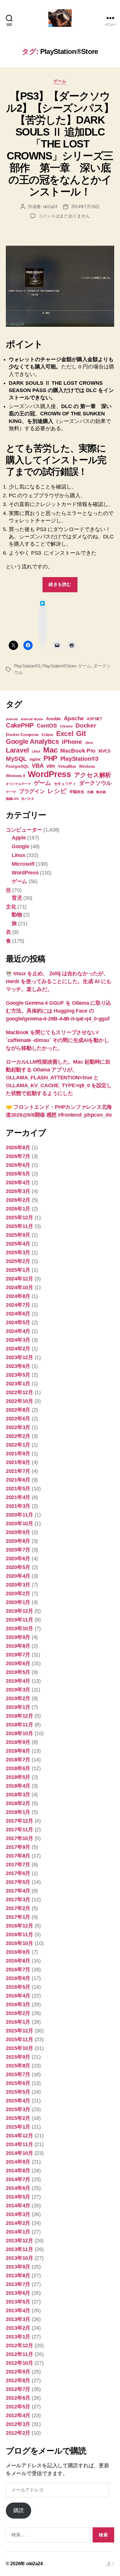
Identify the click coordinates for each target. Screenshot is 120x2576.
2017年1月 (18, 1917)
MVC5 (104, 751)
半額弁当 (77, 792)
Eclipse (47, 735)
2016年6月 (18, 1978)
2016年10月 (20, 1943)
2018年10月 (20, 1733)
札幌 (90, 792)
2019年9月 (18, 1637)
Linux (36, 751)
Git (81, 733)
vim (51, 766)
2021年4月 (18, 1497)
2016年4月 (18, 1996)
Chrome (66, 726)
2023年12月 (20, 1357)
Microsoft (23, 864)
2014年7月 (18, 2179)
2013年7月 (18, 2284)
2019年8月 (18, 1646)
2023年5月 (18, 1375)
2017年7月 (18, 1865)
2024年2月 (18, 1349)
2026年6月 (18, 1165)
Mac (50, 750)
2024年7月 (18, 1305)
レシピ (57, 791)
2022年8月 (18, 1410)
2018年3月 (18, 1795)
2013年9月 (18, 2267)
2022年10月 (20, 1401)
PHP (50, 758)
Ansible (53, 719)
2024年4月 (18, 1331)
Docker (86, 725)
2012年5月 (18, 2407)
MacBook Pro (78, 751)
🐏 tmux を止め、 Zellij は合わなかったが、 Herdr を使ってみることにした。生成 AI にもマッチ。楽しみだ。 (59, 981)
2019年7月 (18, 1655)
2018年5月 (18, 1777)
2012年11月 (20, 2354)
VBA (38, 766)
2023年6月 (18, 1366)
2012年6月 (18, 2398)
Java (89, 743)
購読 (18, 2510)
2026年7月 (18, 1156)
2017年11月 (20, 1830)
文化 (11, 907)
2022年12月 (20, 1392)
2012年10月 (20, 2363)
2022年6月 (18, 1419)
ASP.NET (95, 719)
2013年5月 (18, 2302)
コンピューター (24, 830)
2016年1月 (18, 2022)
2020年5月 (18, 1567)
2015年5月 (18, 2092)
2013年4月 (18, 2310)
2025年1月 (18, 1270)
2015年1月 (18, 2127)
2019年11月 (20, 1620)
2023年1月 (18, 1384)
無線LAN (12, 799)
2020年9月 (18, 1532)
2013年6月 (18, 2293)
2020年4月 (18, 1576)
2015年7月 (18, 2074)
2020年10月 (20, 1524)
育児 (17, 898)
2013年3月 (18, 2319)
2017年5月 (18, 1882)
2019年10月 (20, 1628)
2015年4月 (18, 2101)
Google (20, 846)
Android (12, 719)
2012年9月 (18, 2372)
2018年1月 (18, 1812)
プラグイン (32, 791)
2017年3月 (18, 1900)
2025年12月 (20, 1217)
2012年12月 (20, 2345)
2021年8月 (18, 1462)
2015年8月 (18, 2066)
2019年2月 (18, 1698)
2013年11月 (20, 2249)
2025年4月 (18, 1244)
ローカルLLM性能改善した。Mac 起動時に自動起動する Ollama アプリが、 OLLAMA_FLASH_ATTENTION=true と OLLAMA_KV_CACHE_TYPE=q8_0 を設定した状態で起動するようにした (59, 1078)
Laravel (17, 750)
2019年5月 (18, 1672)
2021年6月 (18, 1480)
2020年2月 (18, 1593)
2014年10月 (20, 2153)
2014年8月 (18, 2171)
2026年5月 (18, 1174)
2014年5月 (18, 2197)
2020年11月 (20, 1515)
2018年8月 (18, 1751)
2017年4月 (18, 1891)
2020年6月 (18, 1558)
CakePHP (20, 725)
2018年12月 (20, 1716)
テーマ (11, 792)
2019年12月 (20, 1611)
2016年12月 (20, 1926)
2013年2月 (18, 2328)
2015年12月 (20, 2031)
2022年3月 (18, 1427)
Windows (87, 766)
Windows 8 (15, 776)
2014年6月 (18, 2188)
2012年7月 (18, 2389)
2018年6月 (18, 1768)
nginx (35, 759)
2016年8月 (18, 1961)
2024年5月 (18, 1322)
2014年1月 (18, 2232)
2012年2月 (18, 2433)
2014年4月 (18, 2206)
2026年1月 (18, 1209)
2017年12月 (20, 1821)
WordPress (49, 774)
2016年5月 (18, 1987)
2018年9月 (18, 1742)
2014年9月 (18, 2162)
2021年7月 (18, 1471)
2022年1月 (18, 1445)
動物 (17, 915)
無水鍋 (101, 792)
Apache (74, 718)
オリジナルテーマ (18, 784)
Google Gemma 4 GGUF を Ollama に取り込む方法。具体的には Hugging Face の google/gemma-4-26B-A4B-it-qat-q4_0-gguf (58, 1011)
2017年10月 (20, 1838)
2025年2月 (18, 1261)
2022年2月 (18, 1436)
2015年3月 (18, 2109)
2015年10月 (20, 2048)
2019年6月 (18, 1663)
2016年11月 (20, 1934)
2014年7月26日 (85, 207)
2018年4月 (18, 1786)
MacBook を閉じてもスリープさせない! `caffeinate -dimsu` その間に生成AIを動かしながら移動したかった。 (57, 1040)
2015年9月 (18, 2057)
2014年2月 (18, 2223)
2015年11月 (20, 2039)
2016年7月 (18, 1969)
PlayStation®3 (27, 666)
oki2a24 (50, 207)
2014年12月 (20, 2136)
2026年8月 (18, 1148)
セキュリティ (65, 784)
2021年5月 (18, 1489)
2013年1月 (18, 2337)
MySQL (16, 759)
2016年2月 (18, 2013)
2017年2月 (18, 1908)
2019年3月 (18, 1690)
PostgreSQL (17, 766)
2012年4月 (18, 2415)
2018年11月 (20, 1725)
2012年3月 (18, 2424)
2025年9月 (18, 1235)
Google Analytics (32, 741)
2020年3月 (18, 1585)
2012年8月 (18, 2380)
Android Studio (32, 719)
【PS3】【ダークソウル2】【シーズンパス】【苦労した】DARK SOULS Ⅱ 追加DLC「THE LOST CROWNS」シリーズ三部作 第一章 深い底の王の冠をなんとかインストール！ (60, 144)
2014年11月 (20, 2144)
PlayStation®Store (59, 666)
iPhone (72, 742)
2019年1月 (18, 1707)
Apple (19, 838)
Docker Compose (22, 735)
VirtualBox (67, 766)
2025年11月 (20, 1226)
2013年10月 (20, 2258)
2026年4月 (18, 1182)
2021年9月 (18, 1454)
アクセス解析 (93, 775)
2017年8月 (18, 1856)
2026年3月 (18, 1191)
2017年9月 (18, 1847)
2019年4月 (18, 1681)
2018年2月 (18, 1803)
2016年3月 (18, 2004)
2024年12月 (20, 1279)
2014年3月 (18, 2214)
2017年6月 (18, 1873)
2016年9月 (18, 1952)
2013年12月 (20, 2241)
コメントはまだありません (64, 216)
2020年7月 (18, 1550)
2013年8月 (18, 2275)
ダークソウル (95, 783)
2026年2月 (18, 1200)
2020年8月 (18, 1541)
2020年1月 (18, 1602)
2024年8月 (18, 1296)
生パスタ (28, 799)
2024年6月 (18, 1314)
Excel (65, 734)
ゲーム (60, 81)
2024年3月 (18, 1340)
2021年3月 (18, 1506)
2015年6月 (18, 2083)
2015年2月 (18, 2118)
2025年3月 (18, 1252)
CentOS (47, 726)
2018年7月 (18, 1760)
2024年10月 (20, 1287)
